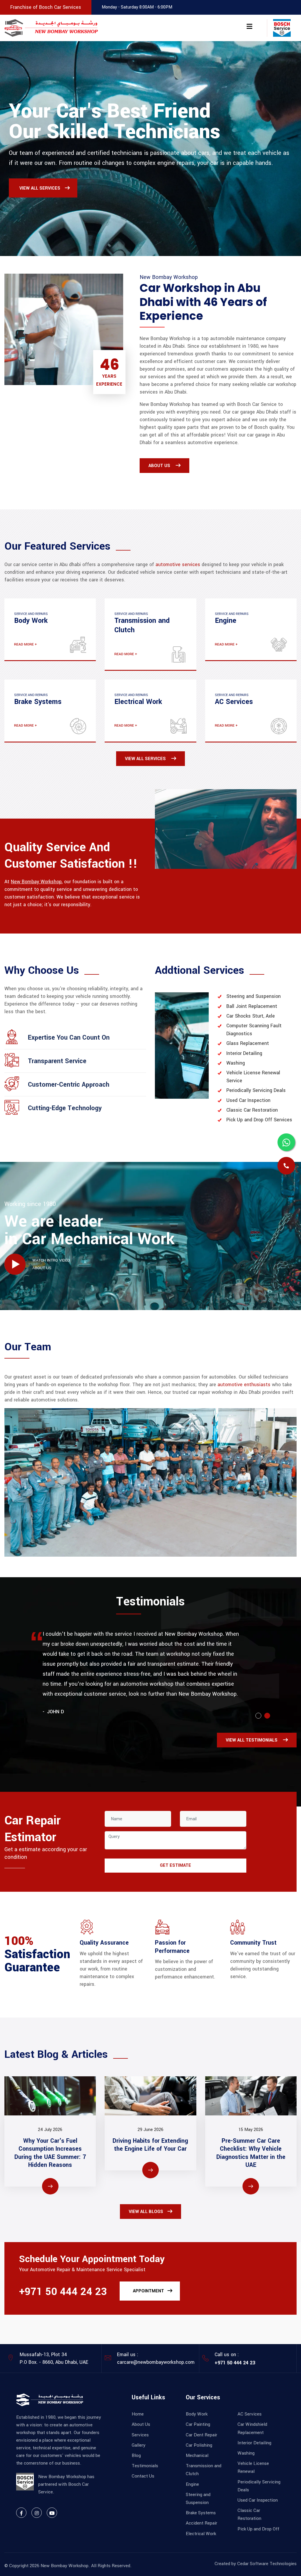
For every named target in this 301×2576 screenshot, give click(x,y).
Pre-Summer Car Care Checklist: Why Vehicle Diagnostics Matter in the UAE (251, 2153)
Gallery (139, 2445)
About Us (141, 2424)
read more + (26, 644)
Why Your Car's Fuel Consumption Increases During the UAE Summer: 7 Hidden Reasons (50, 2153)
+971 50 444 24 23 (63, 2292)
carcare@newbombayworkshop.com (156, 2362)
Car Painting (198, 2424)
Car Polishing (199, 2445)
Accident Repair (201, 2523)
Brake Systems (201, 2513)
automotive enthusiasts (244, 1385)
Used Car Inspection (258, 2500)
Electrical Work (201, 2534)
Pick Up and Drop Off (258, 2529)
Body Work (197, 2414)
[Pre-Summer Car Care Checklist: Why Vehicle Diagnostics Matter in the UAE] (251, 2096)
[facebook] (21, 2513)
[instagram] (37, 2513)
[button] (258, 1716)
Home (138, 2414)
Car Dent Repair (201, 2435)
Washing (246, 2453)
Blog (136, 2455)
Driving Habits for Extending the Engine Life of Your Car (150, 2145)
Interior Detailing (254, 2443)
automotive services (178, 564)
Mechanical (197, 2455)
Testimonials (145, 2466)
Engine (192, 2484)
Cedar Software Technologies (267, 2564)
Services (140, 2435)
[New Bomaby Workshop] (51, 28)
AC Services (250, 2414)
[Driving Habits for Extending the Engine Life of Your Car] (150, 2096)
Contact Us (143, 2476)
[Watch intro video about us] (15, 1264)
